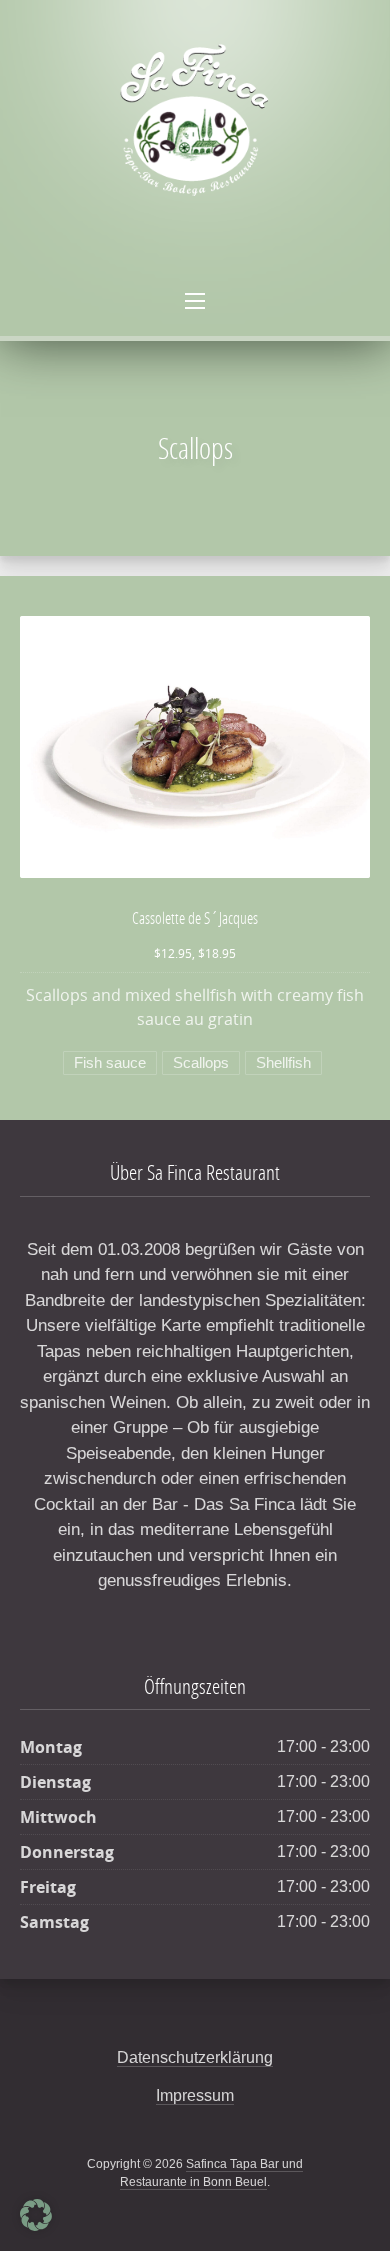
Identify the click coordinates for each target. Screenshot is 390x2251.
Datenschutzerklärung (195, 2057)
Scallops (201, 1062)
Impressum (195, 2095)
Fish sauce (110, 1062)
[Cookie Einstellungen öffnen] (36, 2226)
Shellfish (283, 1062)
